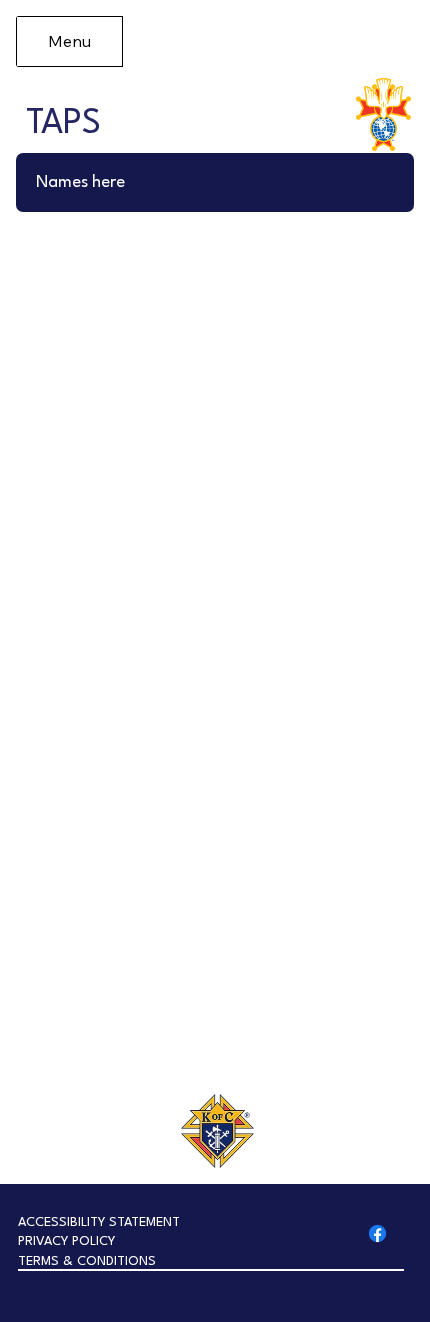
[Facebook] (377, 1233)
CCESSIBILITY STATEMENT (103, 1222)
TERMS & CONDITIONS (87, 1261)
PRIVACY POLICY (66, 1241)
